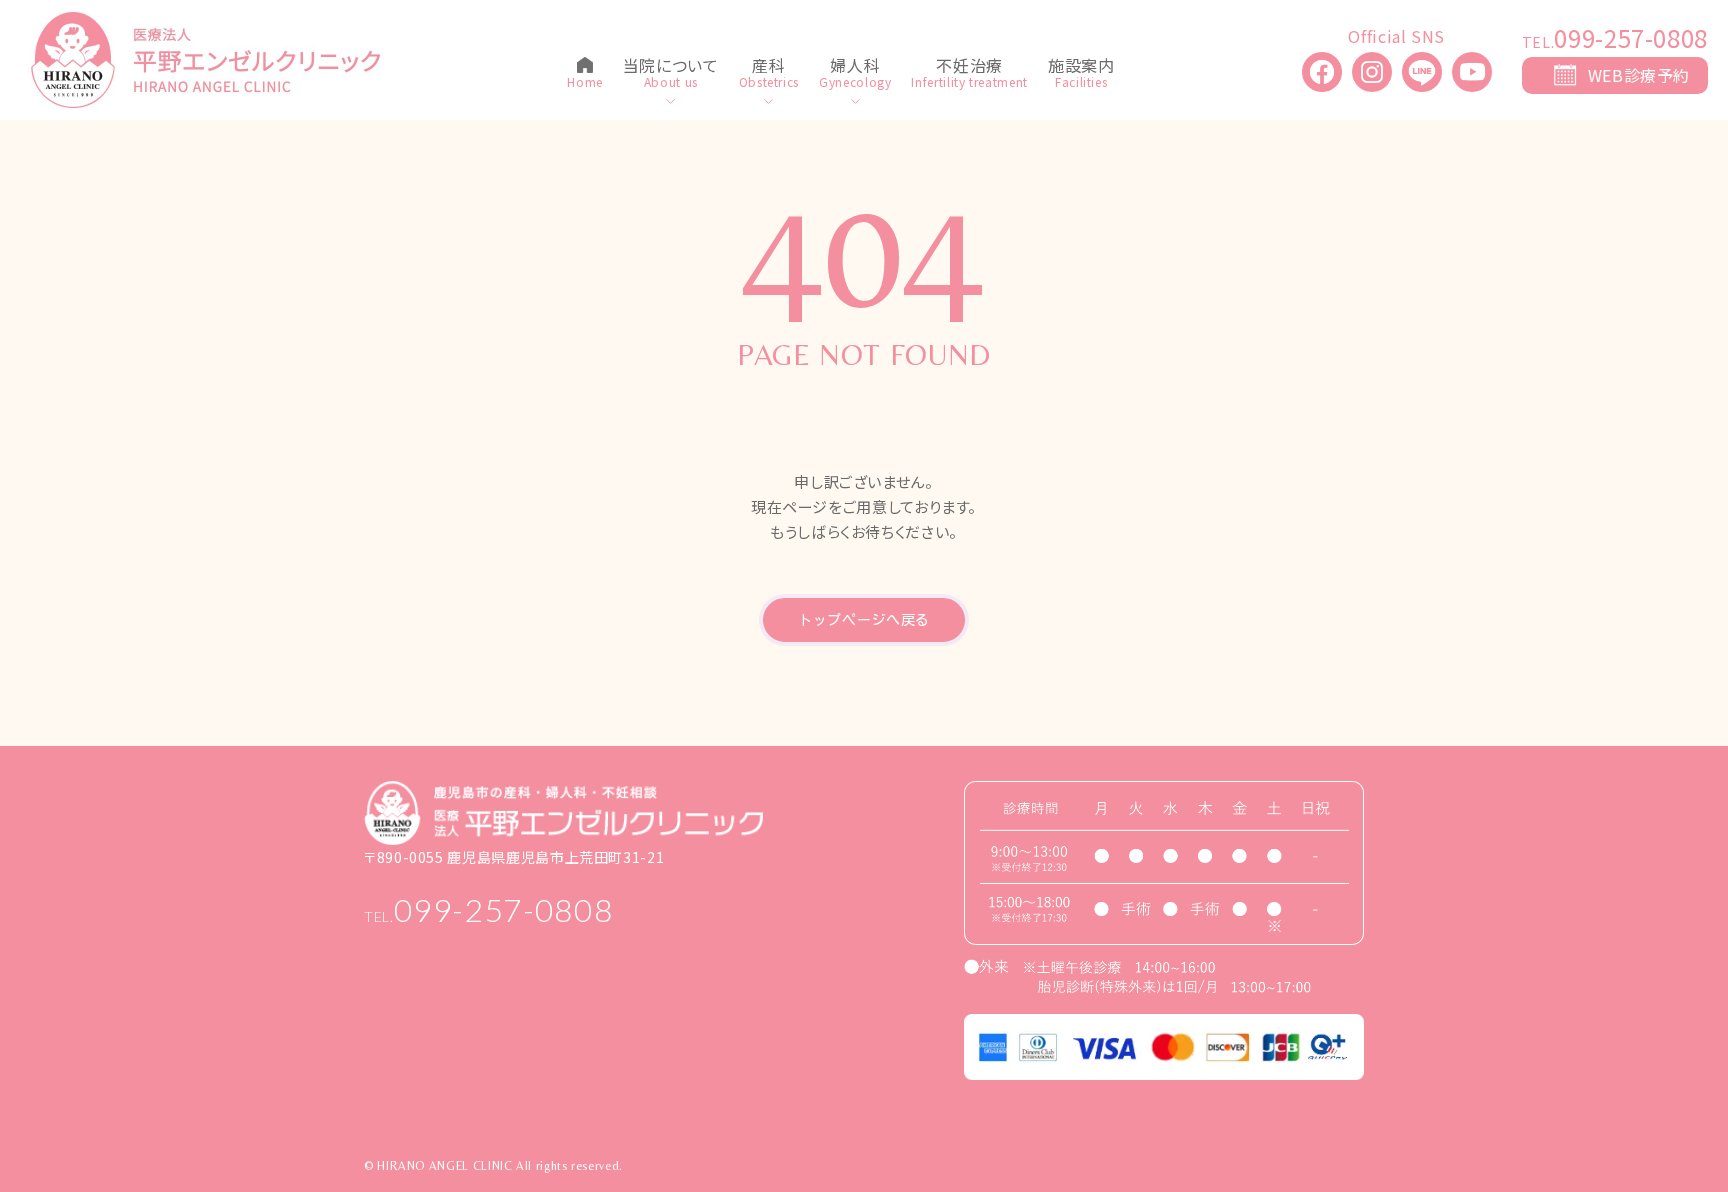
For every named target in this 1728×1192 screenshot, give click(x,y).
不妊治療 (969, 67)
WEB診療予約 (1639, 75)
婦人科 (855, 67)
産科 (768, 67)
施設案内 (1081, 67)
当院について (671, 67)
